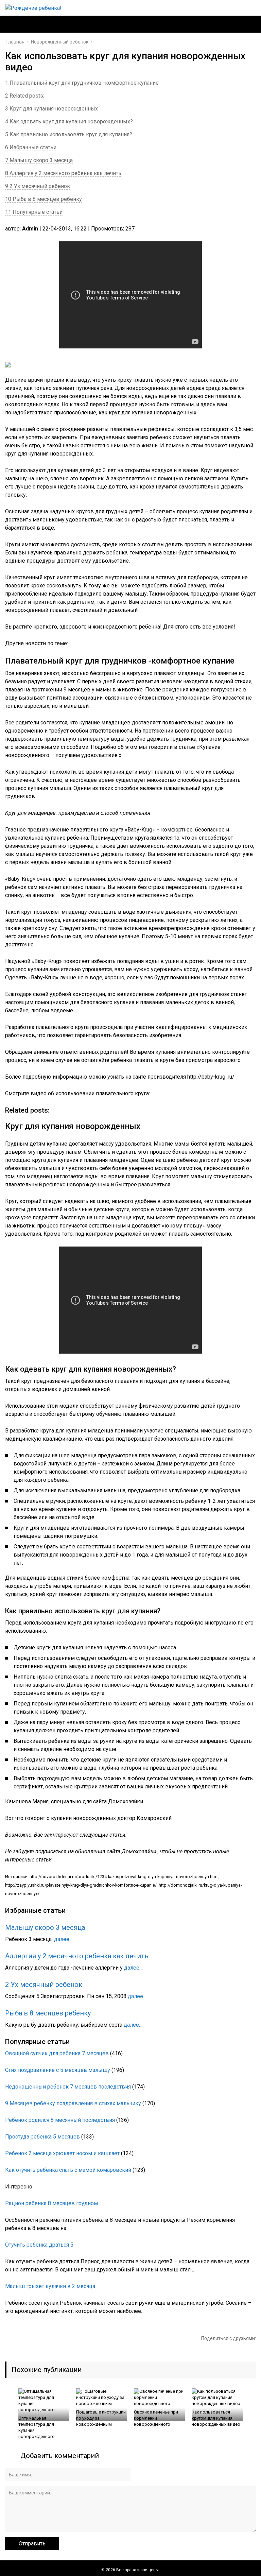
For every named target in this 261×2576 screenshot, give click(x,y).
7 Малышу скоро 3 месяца (39, 160)
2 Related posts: (25, 96)
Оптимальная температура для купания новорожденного (37, 2427)
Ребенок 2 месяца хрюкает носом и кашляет (62, 2153)
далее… (63, 1939)
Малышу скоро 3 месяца (45, 1927)
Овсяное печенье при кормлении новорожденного (156, 2418)
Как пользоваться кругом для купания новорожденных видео (216, 2418)
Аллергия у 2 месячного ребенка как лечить (77, 1956)
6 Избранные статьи (31, 147)
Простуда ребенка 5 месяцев (42, 2137)
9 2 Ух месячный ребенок (38, 186)
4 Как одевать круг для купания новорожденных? (69, 122)
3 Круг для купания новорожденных (51, 109)
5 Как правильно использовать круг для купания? (69, 134)
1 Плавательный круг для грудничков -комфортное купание (82, 83)
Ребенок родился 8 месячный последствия (60, 2120)
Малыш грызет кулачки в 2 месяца (50, 2286)
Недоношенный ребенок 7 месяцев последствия (68, 2087)
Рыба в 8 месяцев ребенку (48, 2013)
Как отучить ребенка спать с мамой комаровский (68, 2170)
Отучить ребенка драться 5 (39, 2245)
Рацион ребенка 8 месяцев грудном (51, 2203)
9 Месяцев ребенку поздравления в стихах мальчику (73, 2103)
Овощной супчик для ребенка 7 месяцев (57, 2053)
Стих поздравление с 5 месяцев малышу (58, 2070)
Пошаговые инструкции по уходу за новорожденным (101, 2418)
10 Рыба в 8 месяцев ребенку (43, 199)
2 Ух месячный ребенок (44, 1985)
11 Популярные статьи (34, 212)
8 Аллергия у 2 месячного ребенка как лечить (63, 173)
